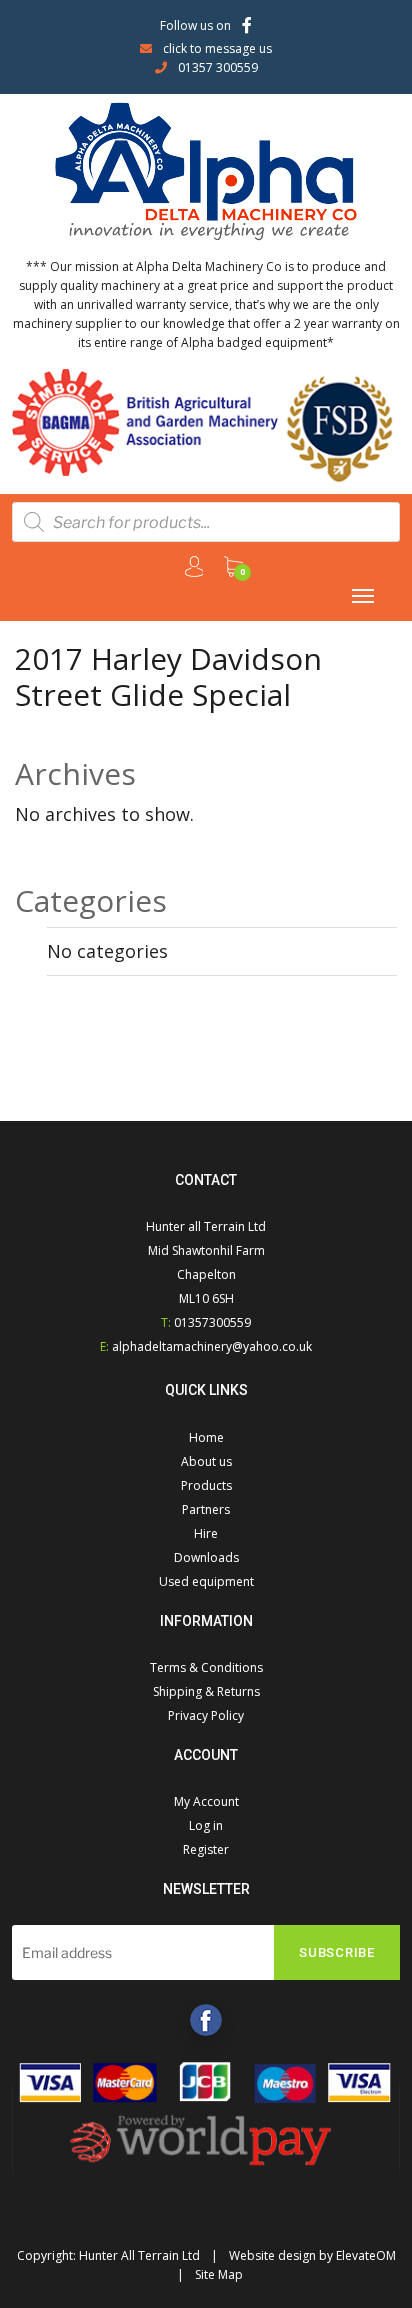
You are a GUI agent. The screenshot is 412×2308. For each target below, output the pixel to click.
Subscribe (337, 1952)
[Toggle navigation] (363, 596)
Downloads (206, 1557)
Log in (206, 1825)
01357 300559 (218, 67)
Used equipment (206, 1581)
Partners (206, 1509)
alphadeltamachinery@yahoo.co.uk (212, 1346)
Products (206, 1485)
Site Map (219, 2274)
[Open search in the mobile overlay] (206, 522)
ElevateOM (366, 2255)
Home (206, 1437)
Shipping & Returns (206, 1691)
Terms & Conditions (206, 1667)
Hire (206, 1533)
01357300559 (212, 1322)
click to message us (217, 48)
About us (206, 1461)
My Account (206, 1801)
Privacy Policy (206, 1715)
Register (206, 1849)
